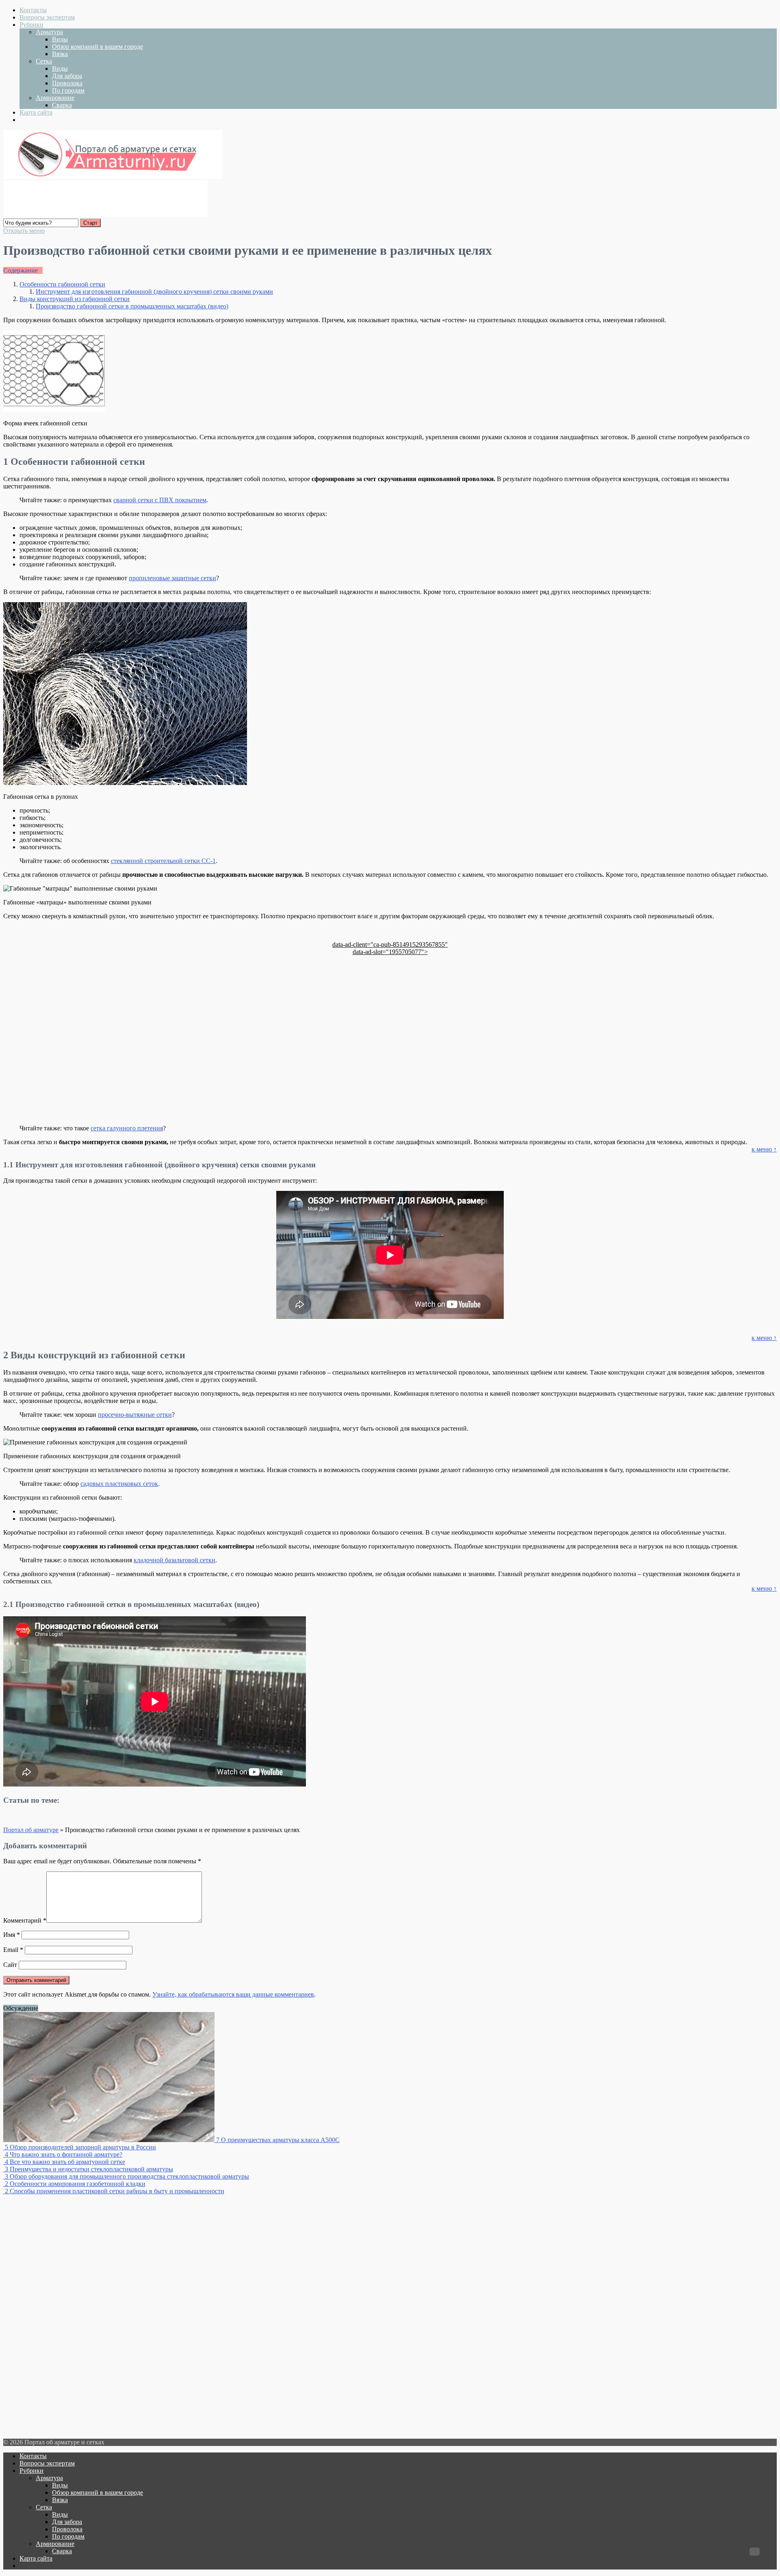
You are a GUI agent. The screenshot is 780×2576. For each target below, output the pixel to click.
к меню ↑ (764, 1149)
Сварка (62, 105)
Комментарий (25, 1920)
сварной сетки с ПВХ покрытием (160, 500)
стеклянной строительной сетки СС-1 (163, 861)
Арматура (49, 32)
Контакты (33, 10)
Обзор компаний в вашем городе (97, 47)
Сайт (10, 1965)
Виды (60, 39)
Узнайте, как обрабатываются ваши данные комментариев (233, 1994)
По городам (68, 90)
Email (13, 1950)
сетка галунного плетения (127, 1128)
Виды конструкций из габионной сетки (75, 299)
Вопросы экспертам (47, 17)
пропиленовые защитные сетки (172, 578)
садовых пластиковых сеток (119, 1484)
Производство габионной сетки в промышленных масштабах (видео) (132, 306)
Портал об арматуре (31, 1830)
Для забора (67, 76)
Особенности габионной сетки (62, 284)
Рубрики (31, 25)
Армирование (55, 98)
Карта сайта (36, 112)
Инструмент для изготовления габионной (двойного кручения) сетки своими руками (154, 292)
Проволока (67, 83)
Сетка (44, 61)
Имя (12, 1935)
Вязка (60, 54)
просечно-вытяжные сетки (135, 1415)
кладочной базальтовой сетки (174, 1560)
